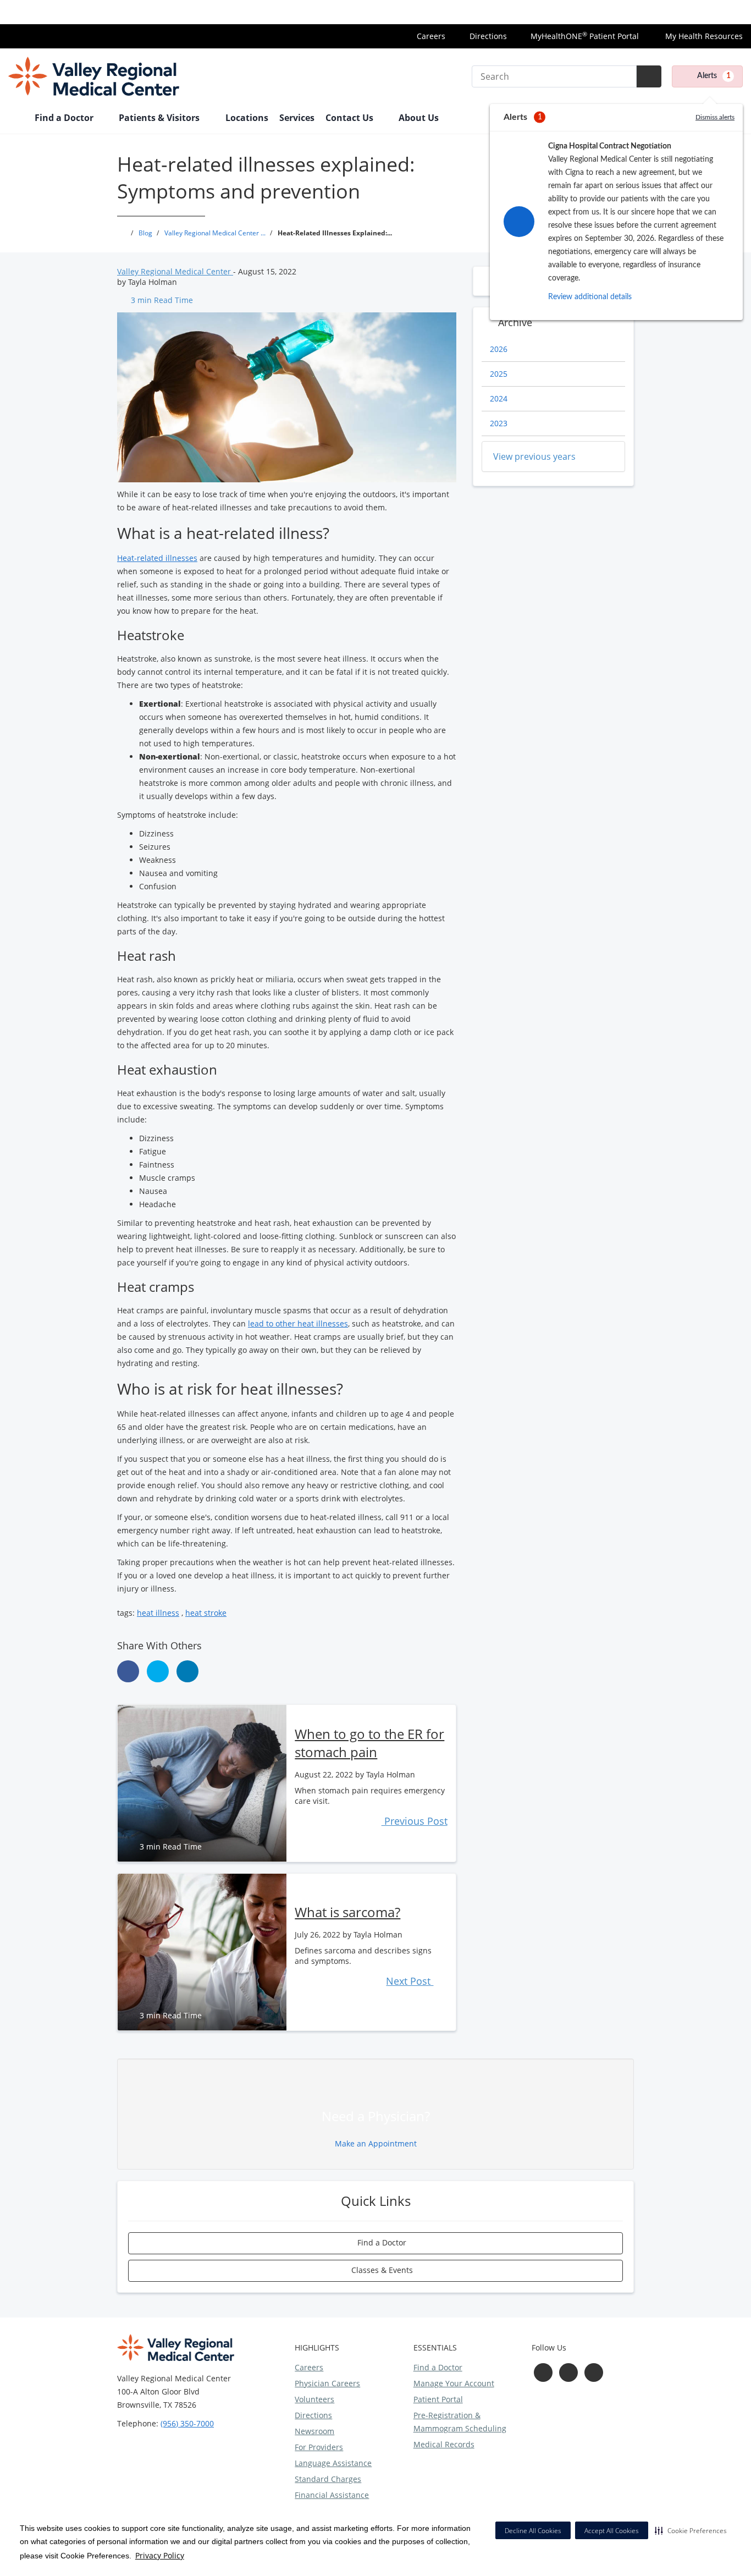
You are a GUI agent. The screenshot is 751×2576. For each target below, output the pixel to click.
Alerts (714, 76)
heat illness (158, 1613)
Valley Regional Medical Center (175, 271)
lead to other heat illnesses (298, 1323)
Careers (431, 36)
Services (297, 118)
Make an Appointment (376, 2143)
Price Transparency (611, 12)
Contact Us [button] (350, 118)
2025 (499, 374)
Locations (247, 118)
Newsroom (314, 2431)
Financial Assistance (332, 2495)
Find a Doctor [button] (65, 118)
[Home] (16, 119)
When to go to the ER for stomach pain (369, 1743)
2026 (499, 349)
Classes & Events (381, 2270)
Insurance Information (702, 12)
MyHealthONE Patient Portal (585, 36)
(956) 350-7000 (187, 2423)
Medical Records (444, 2444)
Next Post (410, 1981)
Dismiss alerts (715, 117)
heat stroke (206, 1613)
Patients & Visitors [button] (160, 118)
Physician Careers (327, 2383)
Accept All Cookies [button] (612, 2531)
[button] (691, 2530)
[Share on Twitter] (158, 1671)
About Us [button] (420, 118)
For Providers (319, 2447)
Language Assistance (333, 2463)
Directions (488, 36)
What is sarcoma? (347, 1912)
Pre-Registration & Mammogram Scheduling (460, 2422)
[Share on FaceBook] (128, 1671)
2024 (499, 398)
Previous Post (414, 1821)
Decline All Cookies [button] (533, 2531)
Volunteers (314, 2399)
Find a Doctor (381, 2242)
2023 (499, 423)
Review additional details (590, 297)
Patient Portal (438, 2399)
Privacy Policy (160, 2555)
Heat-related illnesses (157, 558)
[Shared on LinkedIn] (187, 1671)
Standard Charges (328, 2479)
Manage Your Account (454, 2383)
